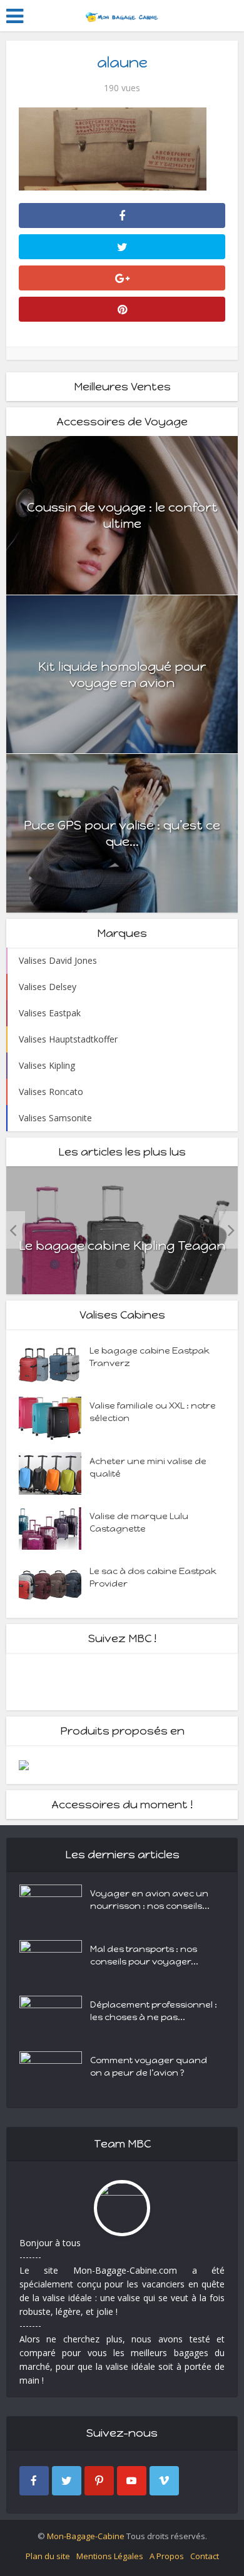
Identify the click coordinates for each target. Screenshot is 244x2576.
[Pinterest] (99, 2481)
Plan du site (48, 2556)
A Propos (167, 2556)
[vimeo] (164, 2481)
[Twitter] (67, 2481)
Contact (205, 2556)
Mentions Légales (110, 2556)
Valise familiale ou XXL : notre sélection (153, 1412)
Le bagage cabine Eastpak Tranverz (150, 1357)
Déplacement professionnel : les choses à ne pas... (154, 2011)
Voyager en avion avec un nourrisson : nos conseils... (150, 1900)
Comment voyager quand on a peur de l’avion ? (149, 2067)
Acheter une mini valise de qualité (148, 1468)
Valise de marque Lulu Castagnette (139, 1523)
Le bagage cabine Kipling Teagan (122, 1246)
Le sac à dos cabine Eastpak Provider (153, 1578)
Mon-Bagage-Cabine (86, 2536)
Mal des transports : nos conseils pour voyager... (144, 1955)
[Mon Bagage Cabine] (122, 14)
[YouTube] (132, 2481)
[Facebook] (34, 2481)
